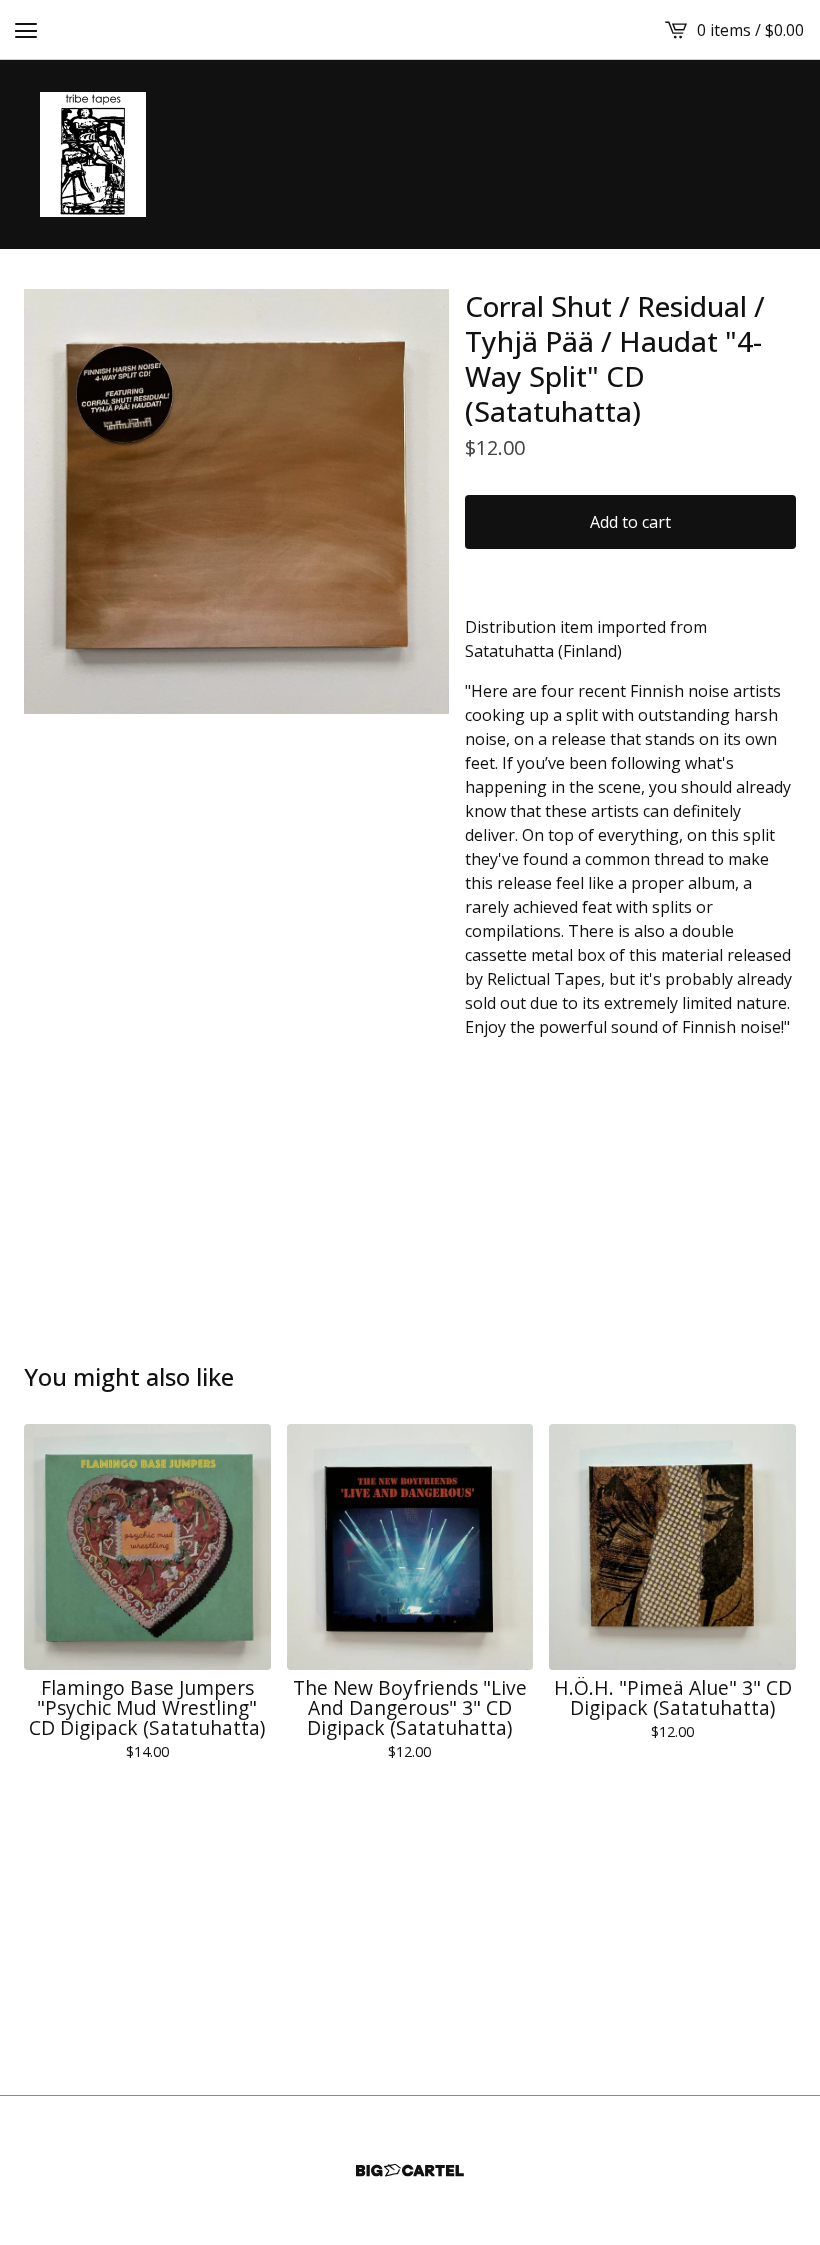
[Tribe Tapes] (93, 154)
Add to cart (630, 522)
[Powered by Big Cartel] (410, 2170)
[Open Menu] (26, 30)
